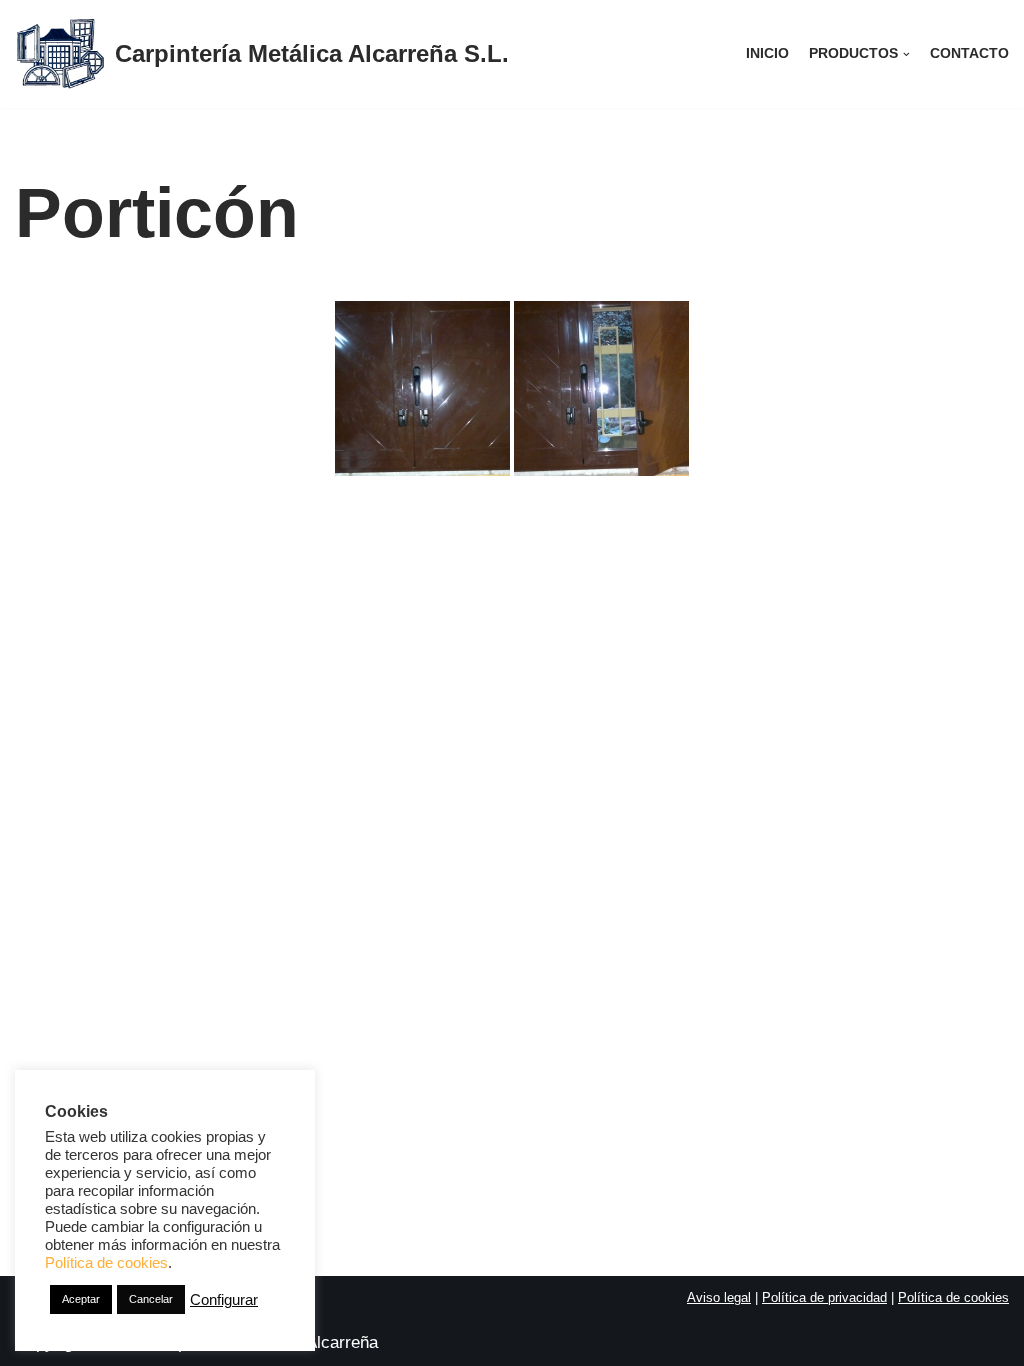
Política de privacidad (824, 1297)
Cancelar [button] (151, 1299)
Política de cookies (953, 1297)
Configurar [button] (224, 1300)
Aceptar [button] (81, 1299)
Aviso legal (719, 1297)
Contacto (969, 53)
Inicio (767, 53)
